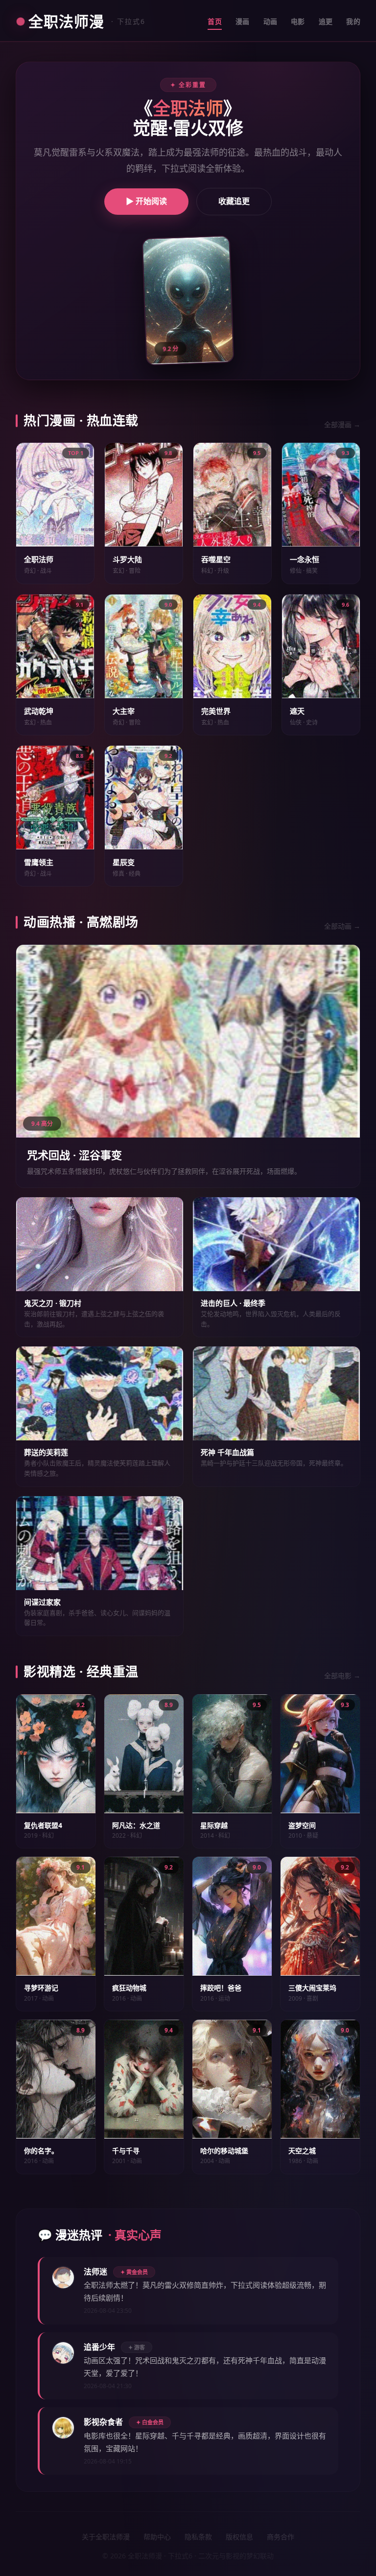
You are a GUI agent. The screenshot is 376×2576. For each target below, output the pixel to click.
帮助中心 (157, 2537)
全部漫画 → (342, 424)
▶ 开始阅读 (146, 201)
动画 (270, 21)
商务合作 (281, 2537)
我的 (353, 21)
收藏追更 (234, 201)
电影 (298, 21)
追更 (326, 21)
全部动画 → (342, 926)
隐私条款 (198, 2537)
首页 (215, 21)
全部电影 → (342, 1676)
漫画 (243, 21)
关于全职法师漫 (106, 2537)
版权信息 (239, 2537)
